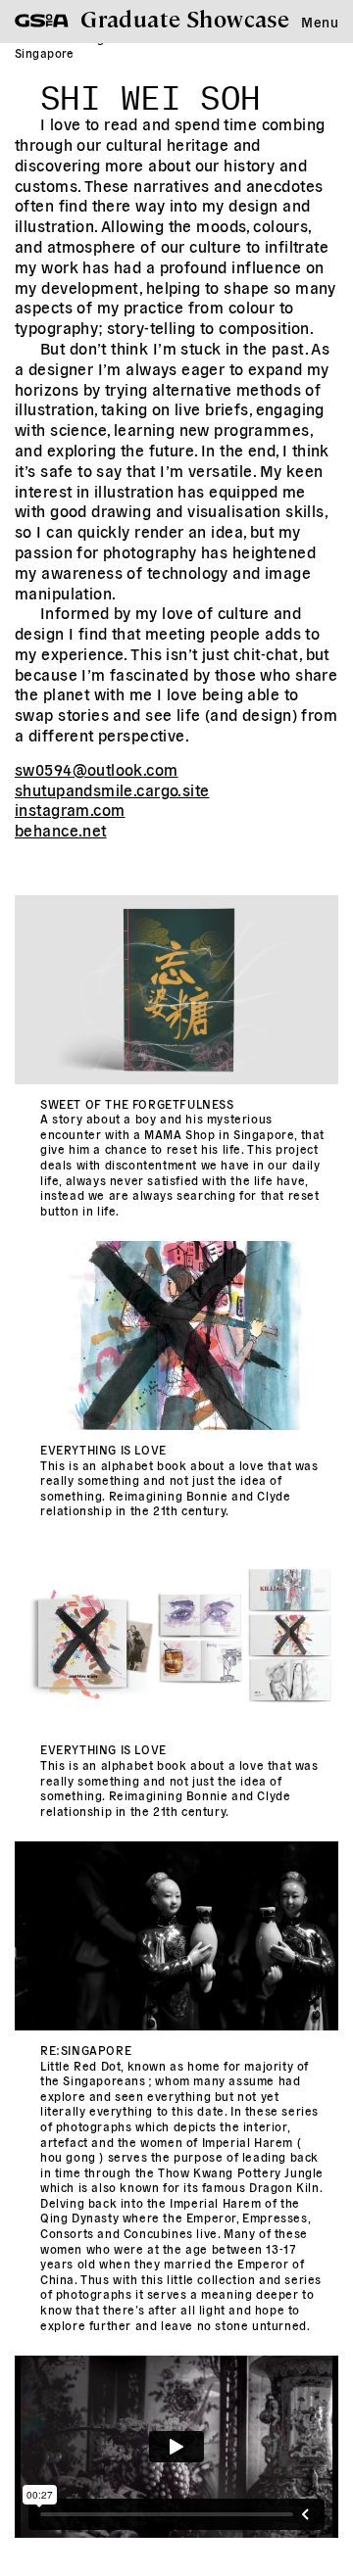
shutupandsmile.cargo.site (112, 789)
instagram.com (70, 809)
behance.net (61, 830)
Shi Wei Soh (151, 92)
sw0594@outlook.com (97, 769)
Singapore (45, 52)
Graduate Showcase (185, 18)
